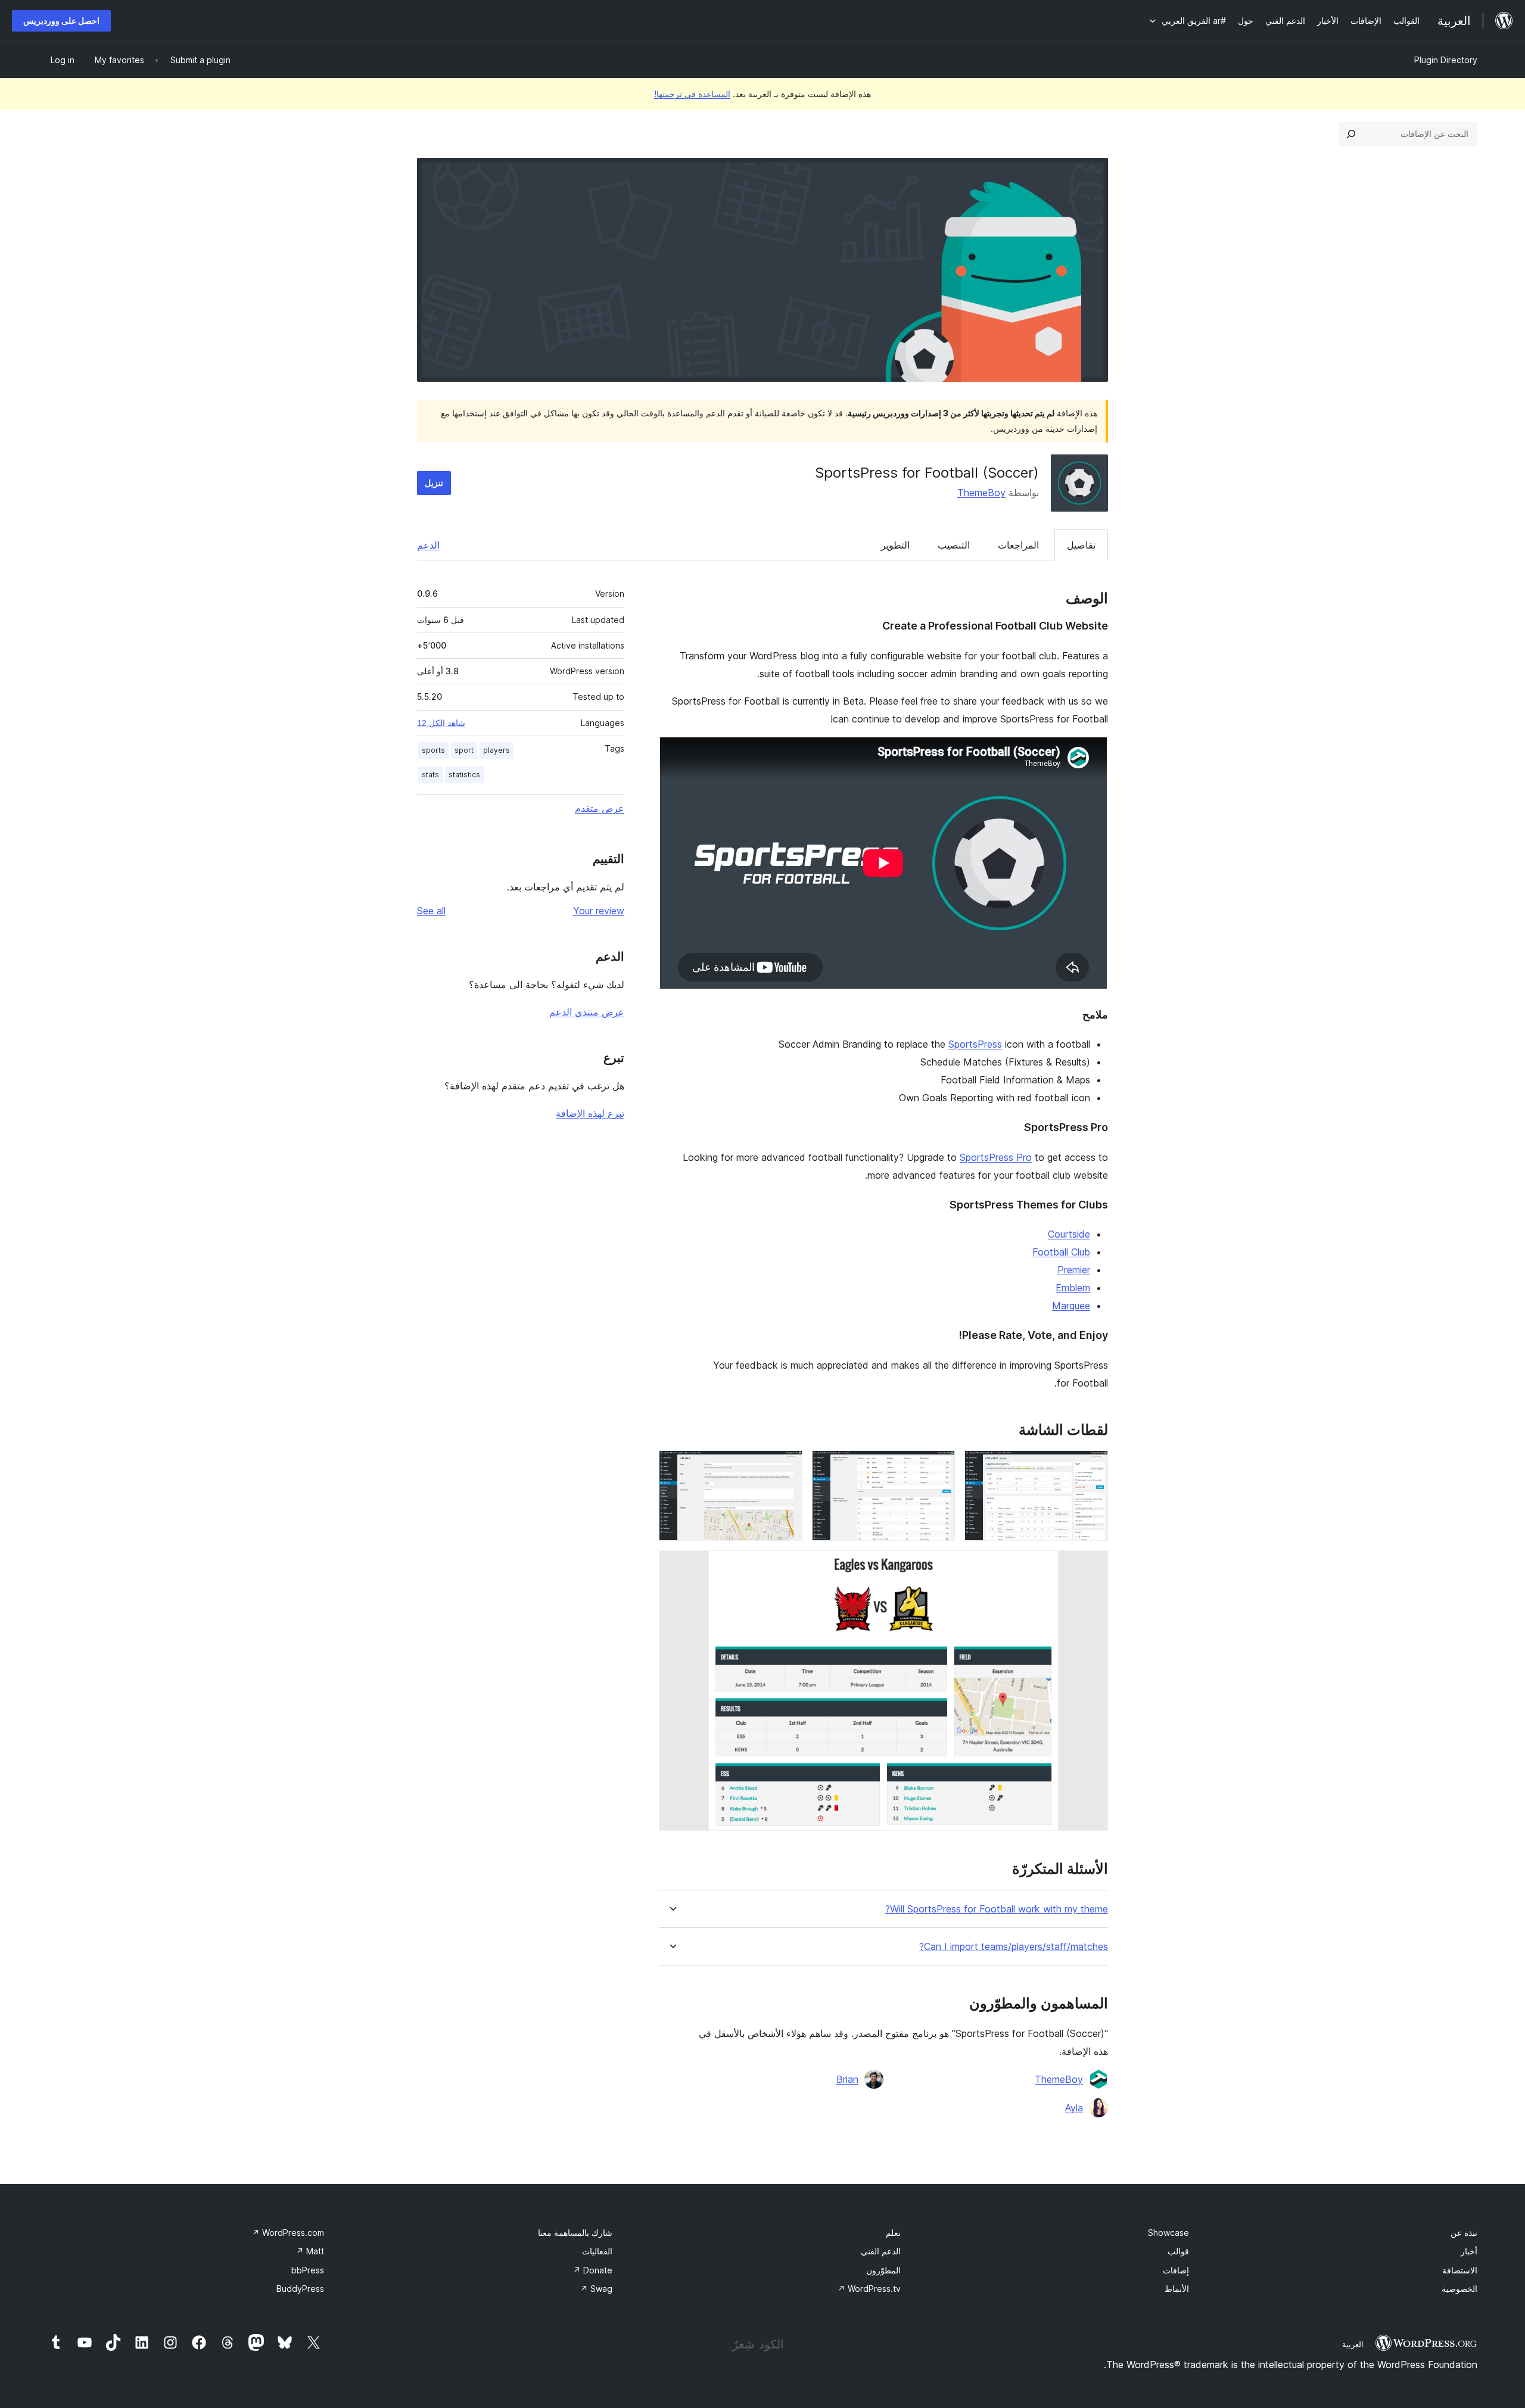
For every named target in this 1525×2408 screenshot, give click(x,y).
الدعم (428, 545)
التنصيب (954, 545)
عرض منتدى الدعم (587, 1012)
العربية (1353, 2344)
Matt (310, 2251)
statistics (464, 775)
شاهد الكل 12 (441, 723)
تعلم (893, 2233)
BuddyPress (300, 2289)
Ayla (1074, 2108)
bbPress (308, 2270)
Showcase (1168, 2233)
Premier (1074, 1270)
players (497, 750)
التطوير (895, 545)
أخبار (1469, 2251)
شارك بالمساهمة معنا (575, 2233)
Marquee (1071, 1306)
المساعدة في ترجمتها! (692, 94)
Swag (596, 2289)
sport (464, 750)
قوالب (1178, 2251)
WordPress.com (288, 2233)
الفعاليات (597, 2251)
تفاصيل (1081, 545)
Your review (599, 911)
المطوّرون (883, 2270)
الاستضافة (1460, 2270)
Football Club (1061, 1252)
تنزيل (434, 483)
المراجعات (1018, 545)
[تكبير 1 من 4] (1092, 1466)
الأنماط (1177, 2289)
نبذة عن (1464, 2233)
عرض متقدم (600, 808)
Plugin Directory (1446, 60)
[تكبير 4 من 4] (1092, 1566)
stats (430, 775)
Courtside (1069, 1234)
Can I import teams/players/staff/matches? (1014, 1947)
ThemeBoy (981, 493)
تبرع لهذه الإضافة (590, 1113)
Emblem (1073, 1288)
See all (431, 911)
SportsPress (975, 1044)
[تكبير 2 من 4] (939, 1466)
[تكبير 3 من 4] (786, 1466)
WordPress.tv (869, 2289)
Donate (593, 2270)
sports (433, 750)
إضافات (1176, 2270)
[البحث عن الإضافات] (1351, 134)
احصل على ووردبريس (61, 21)
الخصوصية (1459, 2289)
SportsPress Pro (996, 1157)
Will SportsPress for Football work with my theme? (997, 1909)
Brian (847, 2079)
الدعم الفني (881, 2251)
